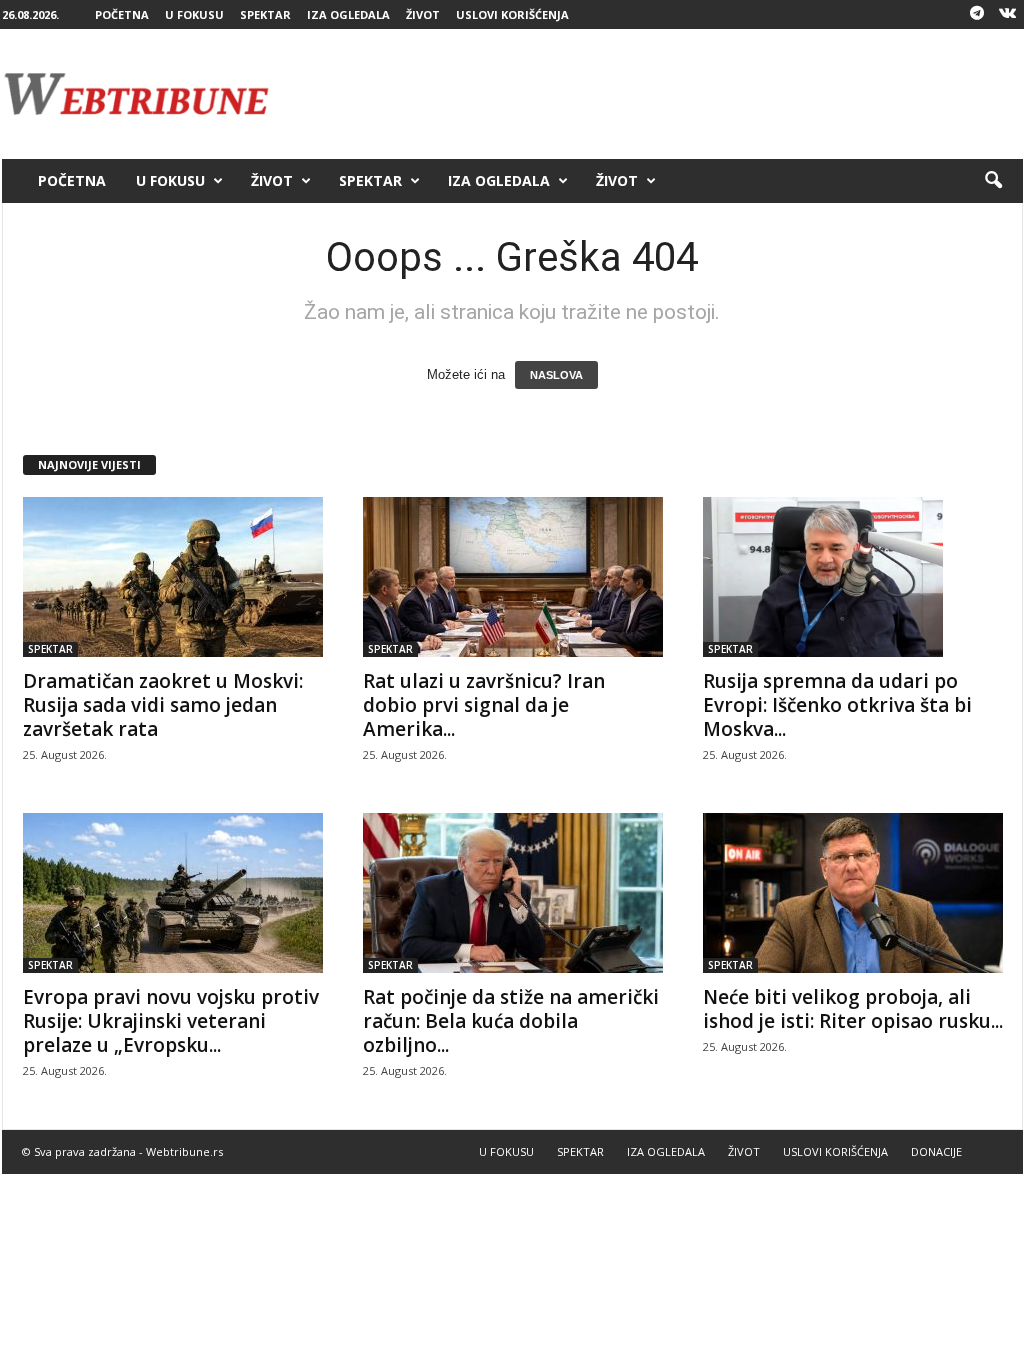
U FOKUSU (194, 14)
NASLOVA (556, 375)
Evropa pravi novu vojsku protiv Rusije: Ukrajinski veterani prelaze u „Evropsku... (171, 1021)
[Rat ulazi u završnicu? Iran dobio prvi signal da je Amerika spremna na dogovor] (513, 577)
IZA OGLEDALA (348, 14)
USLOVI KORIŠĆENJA (512, 14)
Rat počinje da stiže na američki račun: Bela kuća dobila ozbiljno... (511, 1021)
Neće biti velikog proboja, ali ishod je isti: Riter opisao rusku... (853, 1009)
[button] (993, 181)
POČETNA (122, 14)
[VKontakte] (1008, 14)
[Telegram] (977, 14)
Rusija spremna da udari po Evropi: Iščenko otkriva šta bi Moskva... (837, 705)
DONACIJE (936, 1151)
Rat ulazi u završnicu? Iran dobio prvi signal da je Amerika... (484, 705)
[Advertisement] (659, 94)
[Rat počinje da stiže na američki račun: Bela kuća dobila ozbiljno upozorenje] (513, 893)
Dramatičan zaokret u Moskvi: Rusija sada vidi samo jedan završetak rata (163, 705)
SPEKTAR (265, 14)
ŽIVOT (423, 14)
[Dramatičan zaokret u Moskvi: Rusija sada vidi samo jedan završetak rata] (173, 577)
